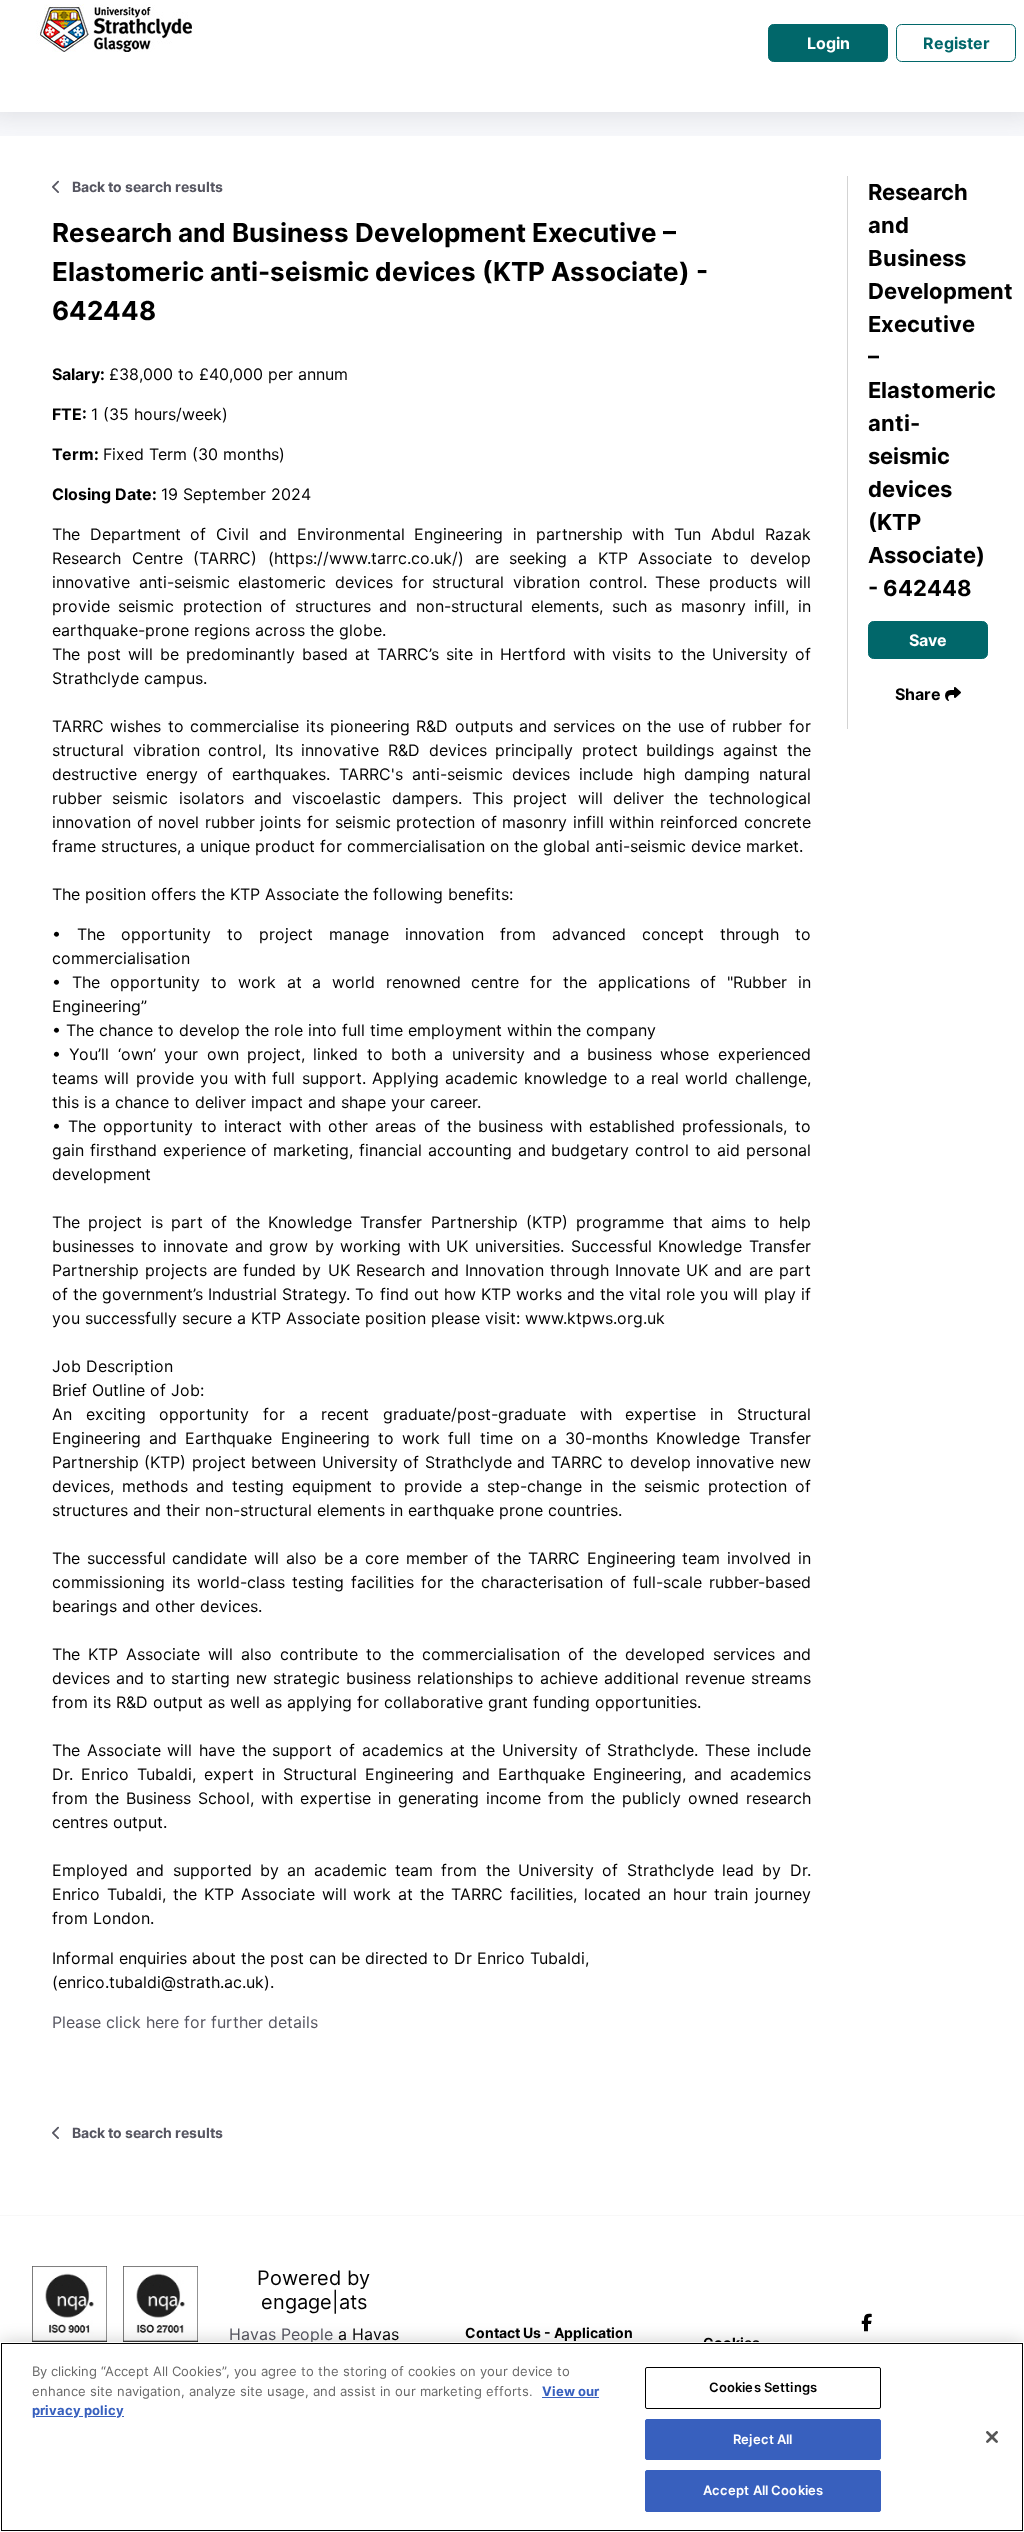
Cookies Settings (763, 2387)
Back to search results (146, 186)
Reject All (762, 2439)
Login (828, 43)
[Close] (992, 2437)
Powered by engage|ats (313, 2290)
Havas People (281, 2334)
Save (928, 640)
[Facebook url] (870, 2322)
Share (920, 694)
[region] (512, 2437)
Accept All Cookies (763, 2490)
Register (956, 43)
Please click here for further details (185, 2022)
